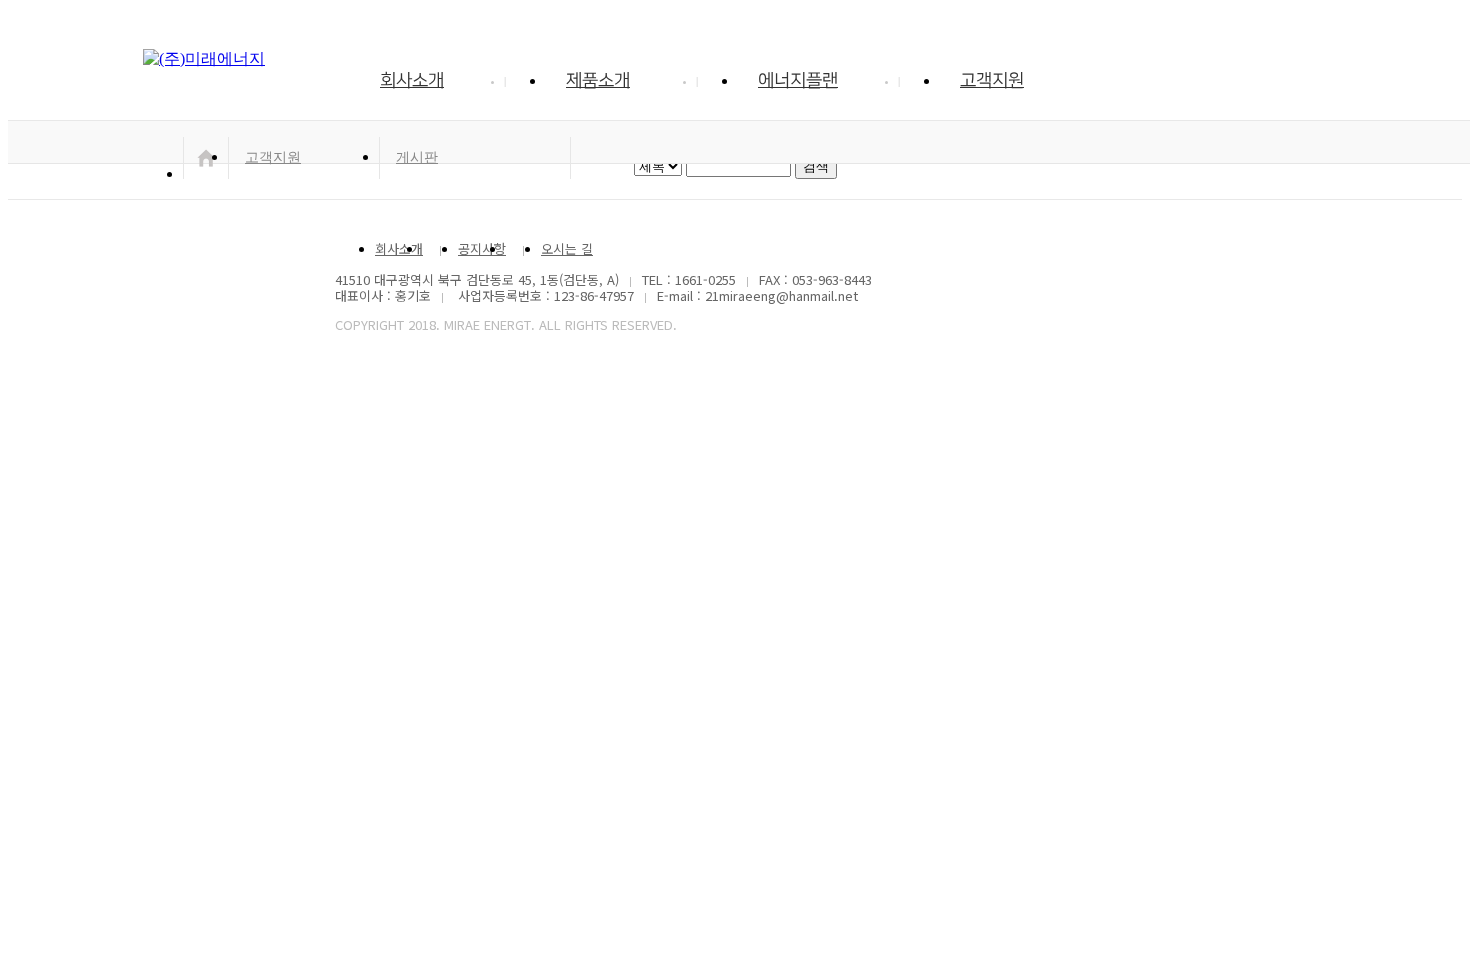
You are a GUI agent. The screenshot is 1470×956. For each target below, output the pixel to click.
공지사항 (482, 248)
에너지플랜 (798, 81)
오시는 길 (567, 248)
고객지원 (992, 81)
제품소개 (598, 81)
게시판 (417, 157)
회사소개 (412, 81)
